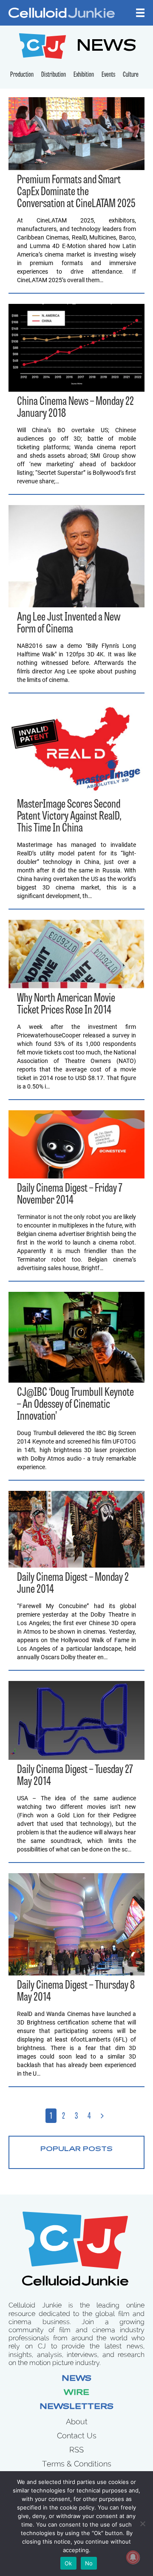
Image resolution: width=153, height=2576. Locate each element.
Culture (131, 75)
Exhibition (84, 75)
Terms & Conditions (77, 2464)
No (89, 2563)
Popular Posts (76, 2149)
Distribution (54, 75)
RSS (76, 2450)
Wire (76, 2393)
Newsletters (76, 2407)
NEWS (106, 47)
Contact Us (77, 2436)
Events (108, 75)
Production (22, 75)
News (76, 2379)
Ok (68, 2563)
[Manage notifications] (133, 2557)
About (77, 2421)
